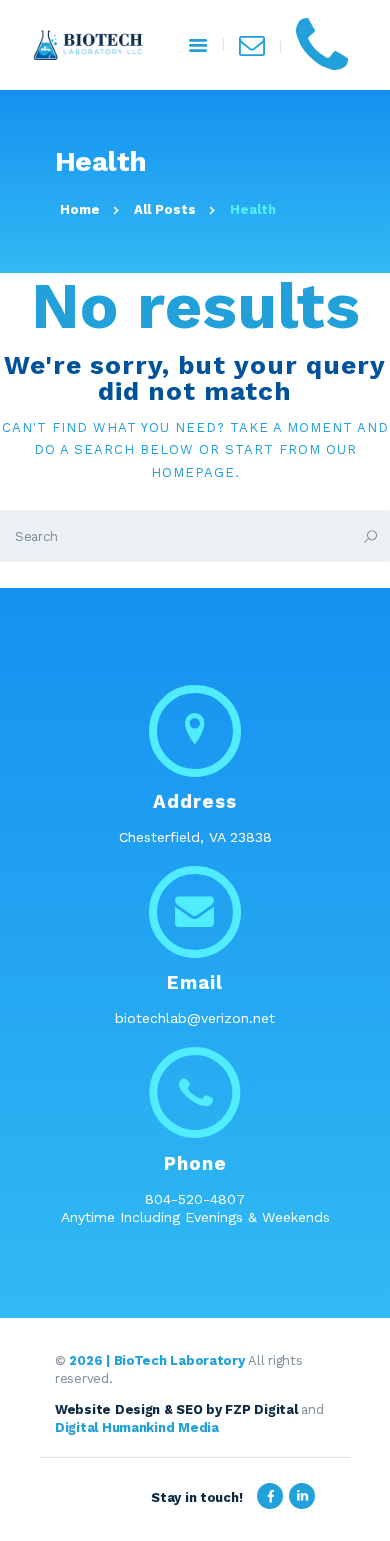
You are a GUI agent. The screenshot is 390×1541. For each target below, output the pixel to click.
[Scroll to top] (364, 1515)
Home (80, 209)
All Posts (165, 209)
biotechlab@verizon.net (195, 1018)
